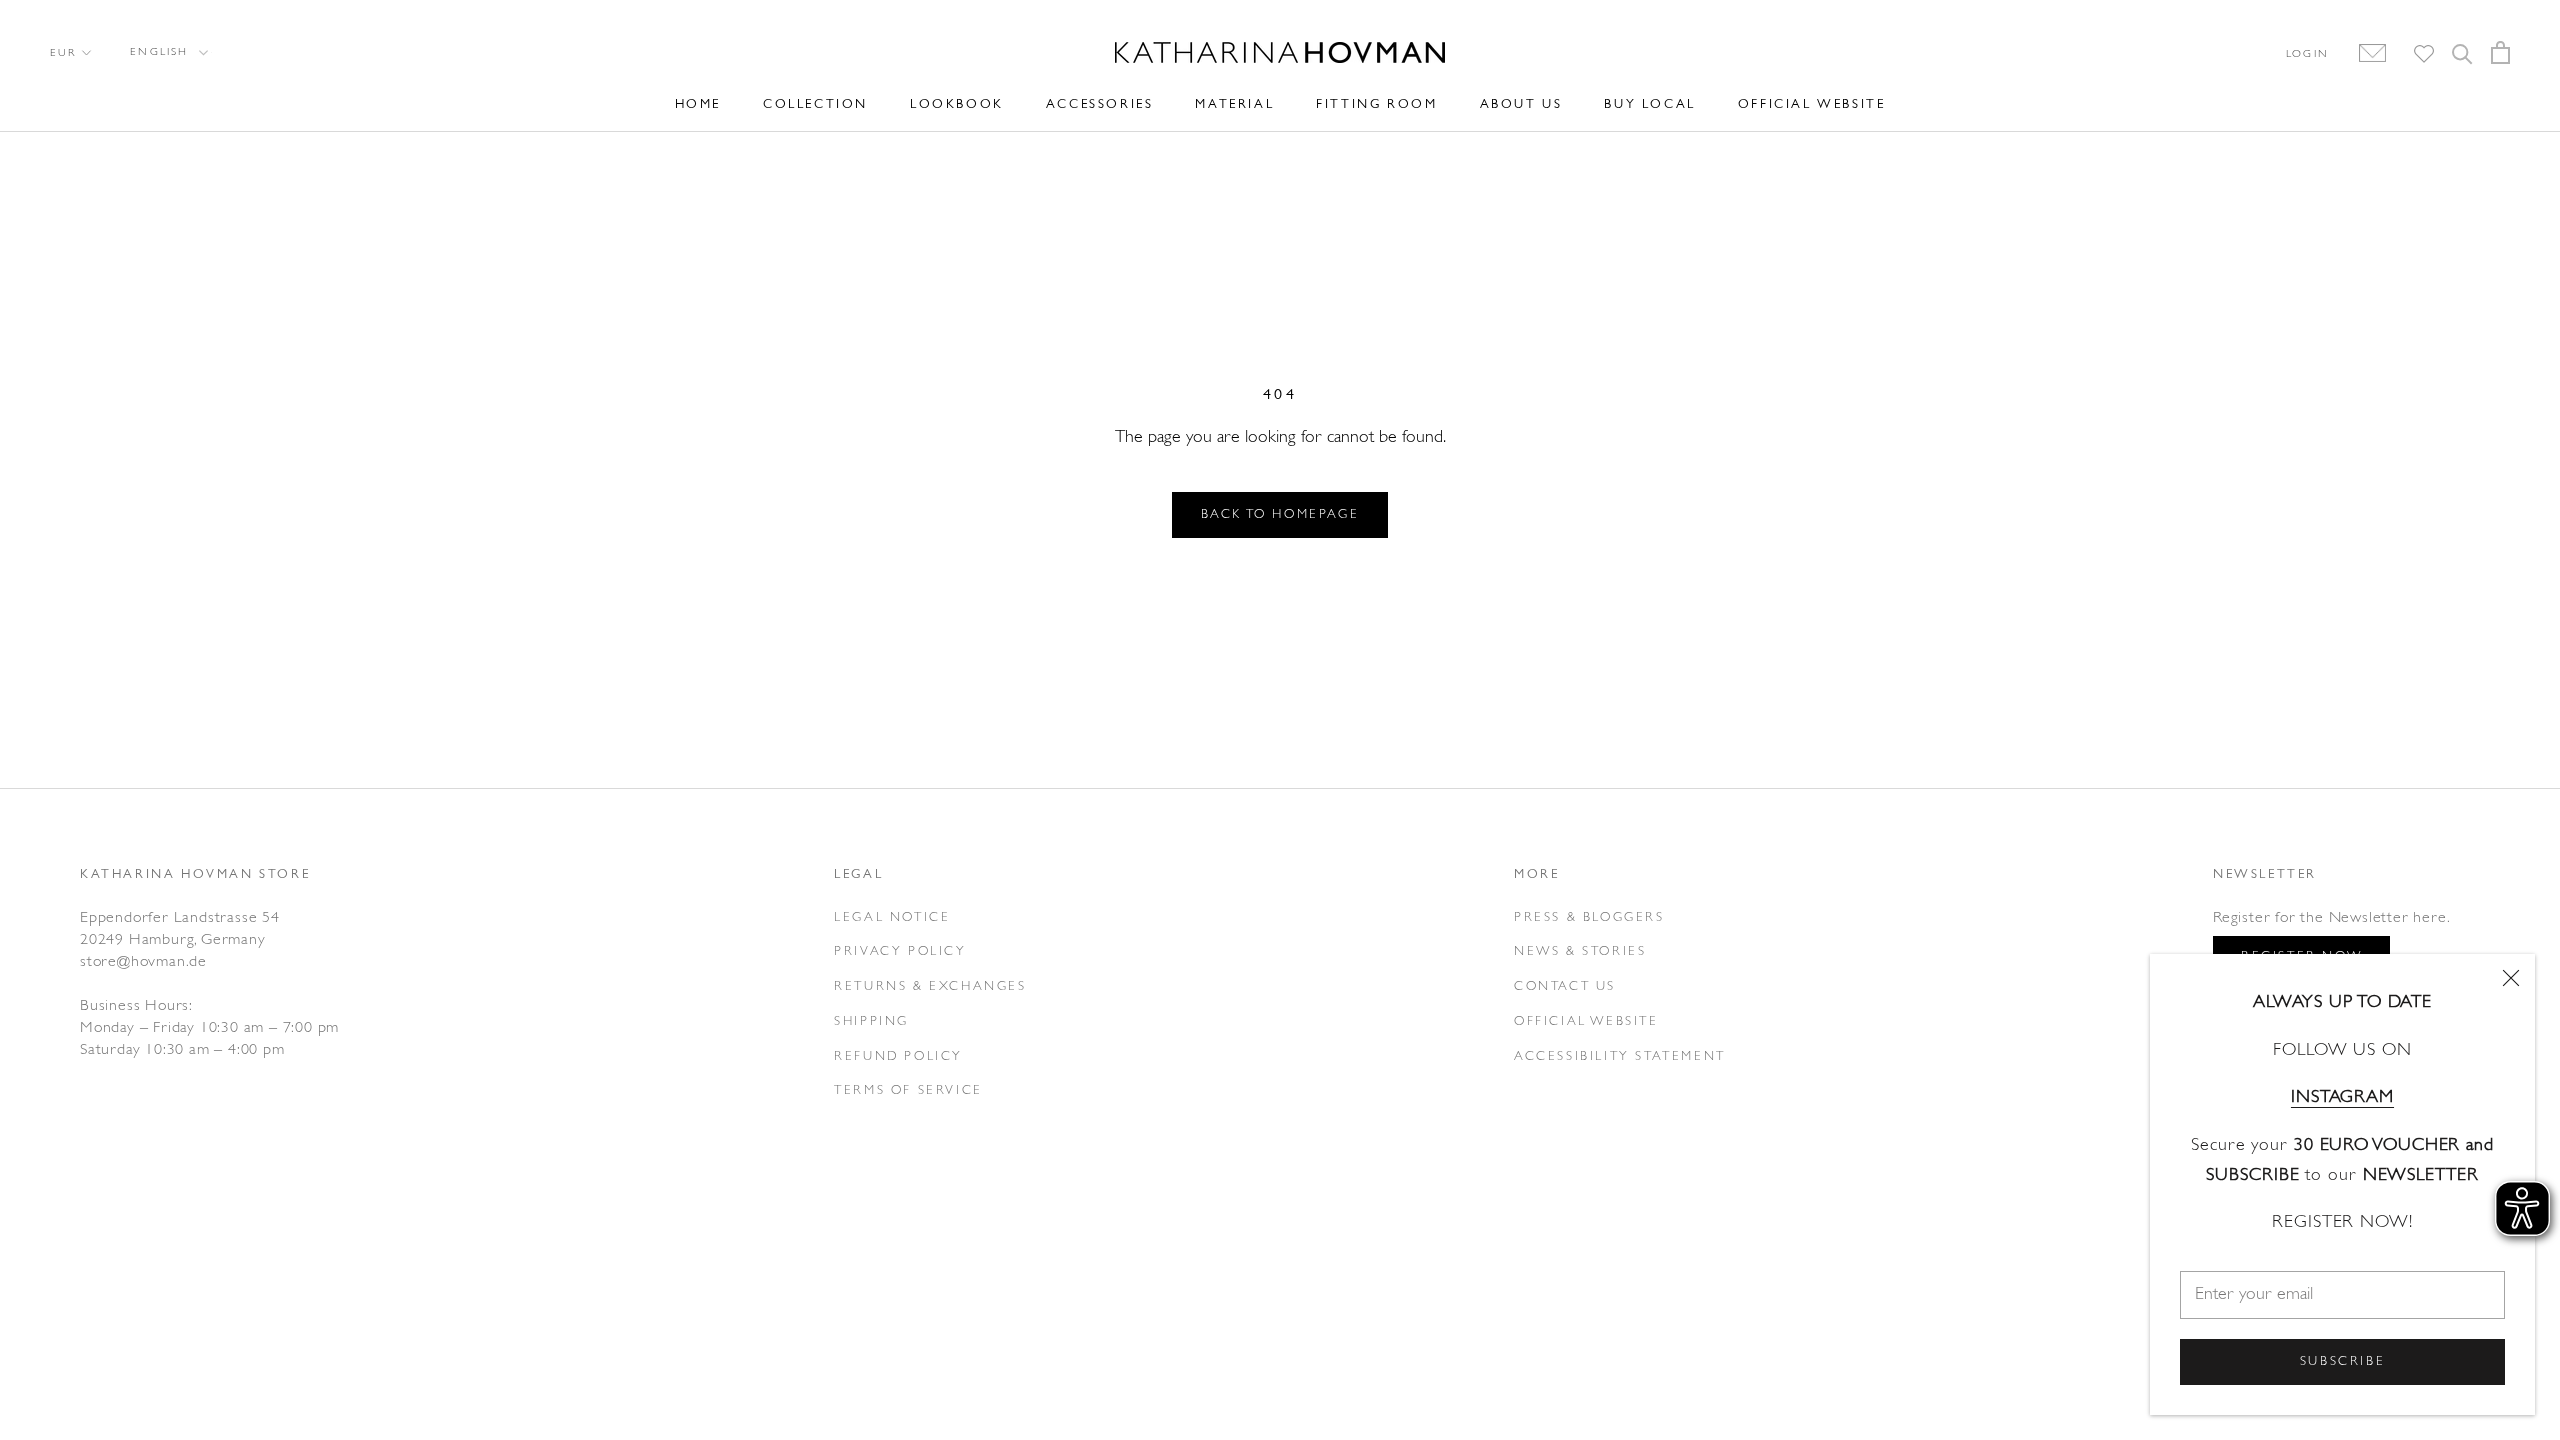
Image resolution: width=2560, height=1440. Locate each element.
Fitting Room (1376, 104)
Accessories (1100, 104)
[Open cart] (2500, 52)
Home (698, 104)
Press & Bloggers (1589, 917)
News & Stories (1580, 951)
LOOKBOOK (957, 104)
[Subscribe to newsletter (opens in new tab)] (2362, 54)
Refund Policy (898, 1056)
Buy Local (1649, 104)
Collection (815, 104)
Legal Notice (892, 917)
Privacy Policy (900, 951)
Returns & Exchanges (930, 986)
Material (1234, 104)
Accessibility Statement (1620, 1056)
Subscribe (2342, 1361)
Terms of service (908, 1090)
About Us (1521, 104)
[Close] (2511, 978)
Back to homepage (1280, 514)
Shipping (871, 1021)
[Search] (2462, 52)
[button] (167, 52)
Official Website (1812, 104)
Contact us (1565, 986)
